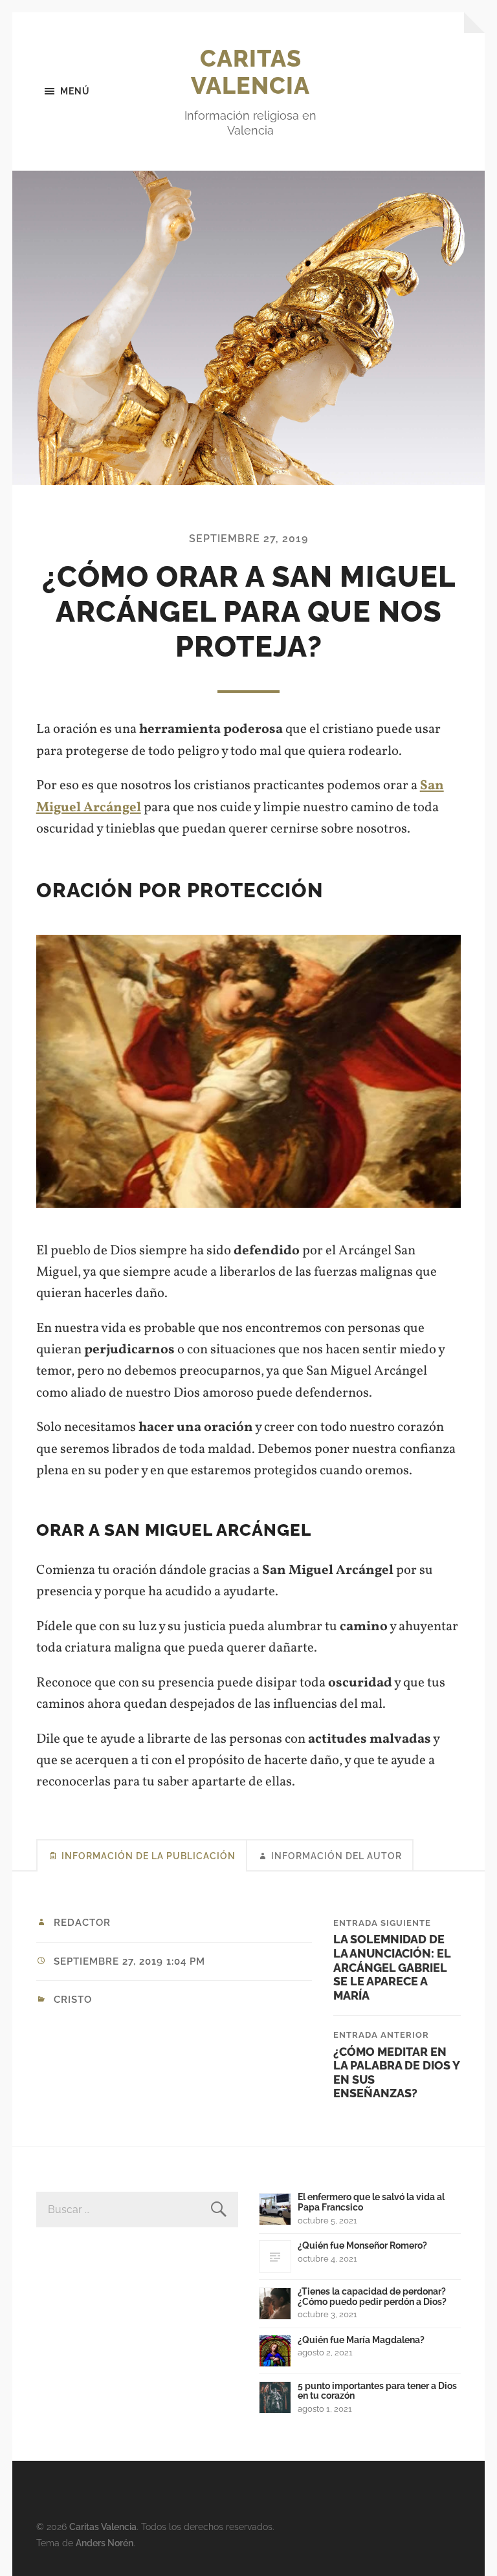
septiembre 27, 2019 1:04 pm (129, 1961)
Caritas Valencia (250, 72)
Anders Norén (105, 2543)
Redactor (82, 1923)
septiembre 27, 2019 (248, 539)
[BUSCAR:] (137, 2210)
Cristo (73, 2000)
